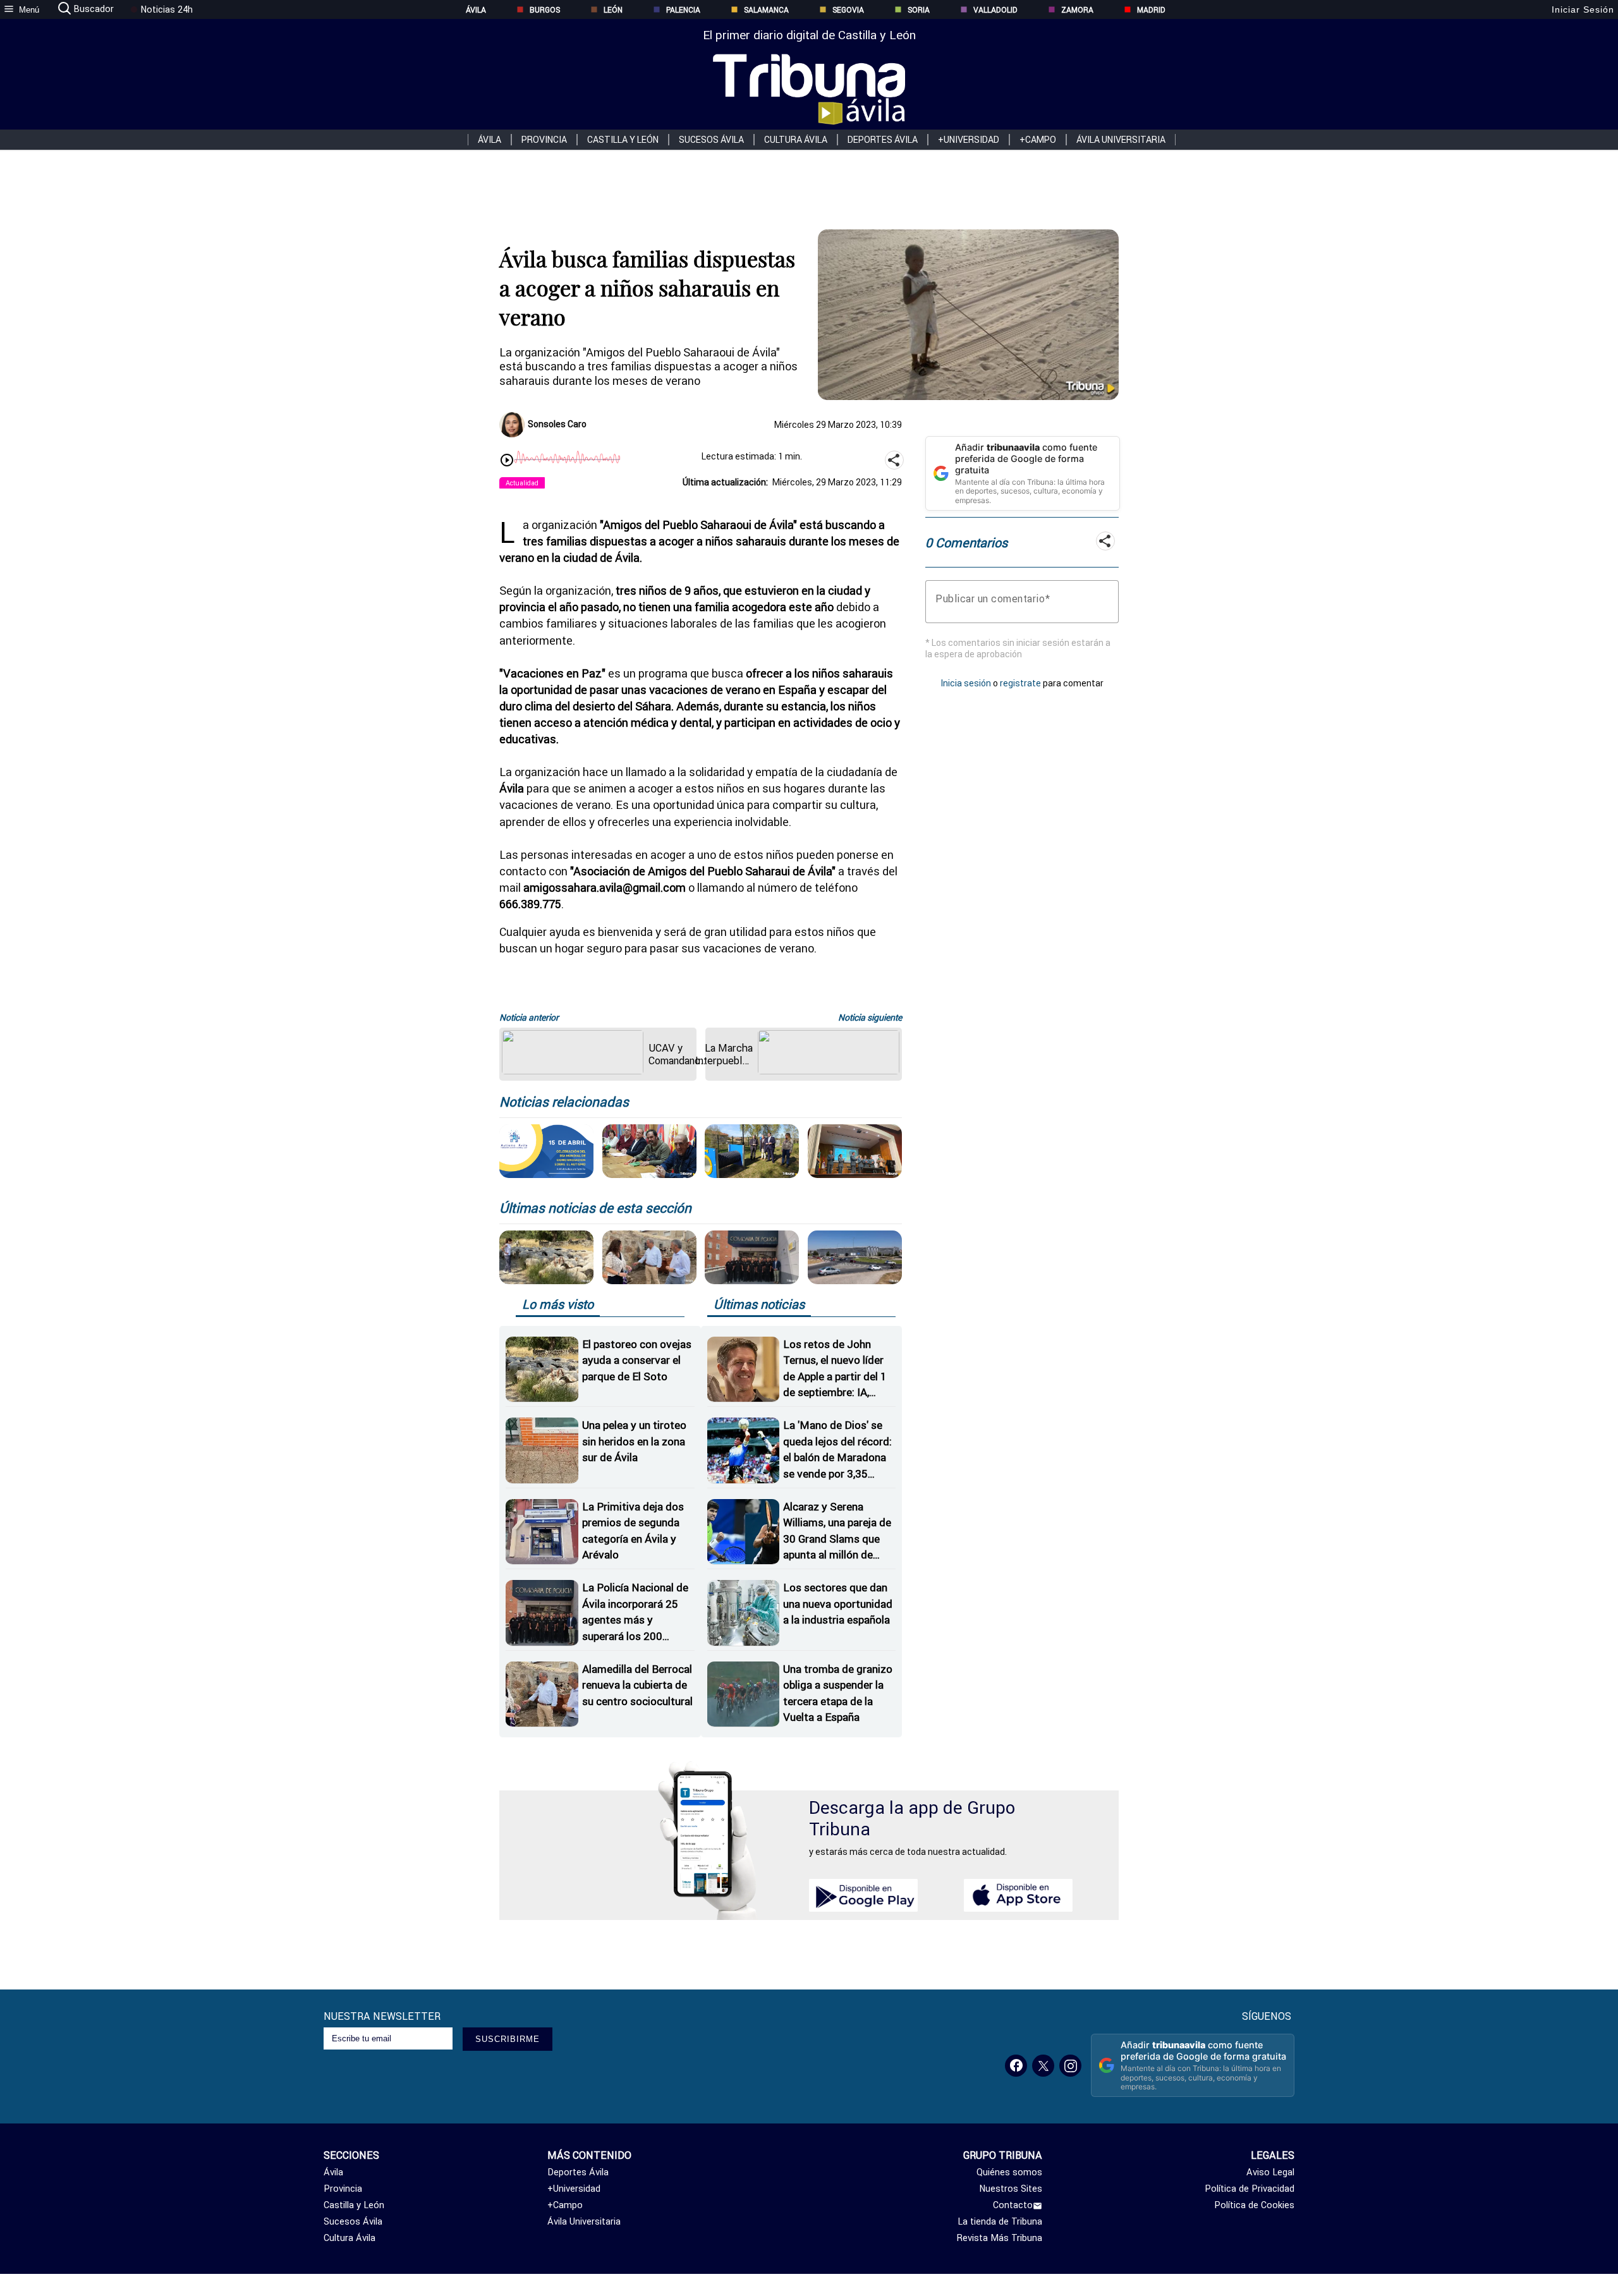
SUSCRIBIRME (508, 2039)
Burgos (545, 10)
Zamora (1077, 10)
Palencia (683, 10)
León (613, 10)
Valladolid (995, 10)
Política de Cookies (1254, 2205)
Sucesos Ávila (711, 140)
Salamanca (766, 10)
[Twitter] (1043, 2066)
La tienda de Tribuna (1000, 2221)
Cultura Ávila (796, 140)
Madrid (1151, 10)
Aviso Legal (1270, 2172)
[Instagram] (1070, 2066)
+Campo (1038, 140)
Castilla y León (623, 140)
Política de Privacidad (1250, 2189)
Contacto (1013, 2205)
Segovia (848, 10)
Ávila (476, 10)
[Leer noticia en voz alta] (507, 461)
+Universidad (969, 140)
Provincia (544, 140)
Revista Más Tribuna (1000, 2238)
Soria (919, 10)
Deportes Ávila (883, 140)
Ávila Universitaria (1121, 140)
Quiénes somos (1009, 2172)
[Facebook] (1016, 2066)
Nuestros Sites (1011, 2189)
